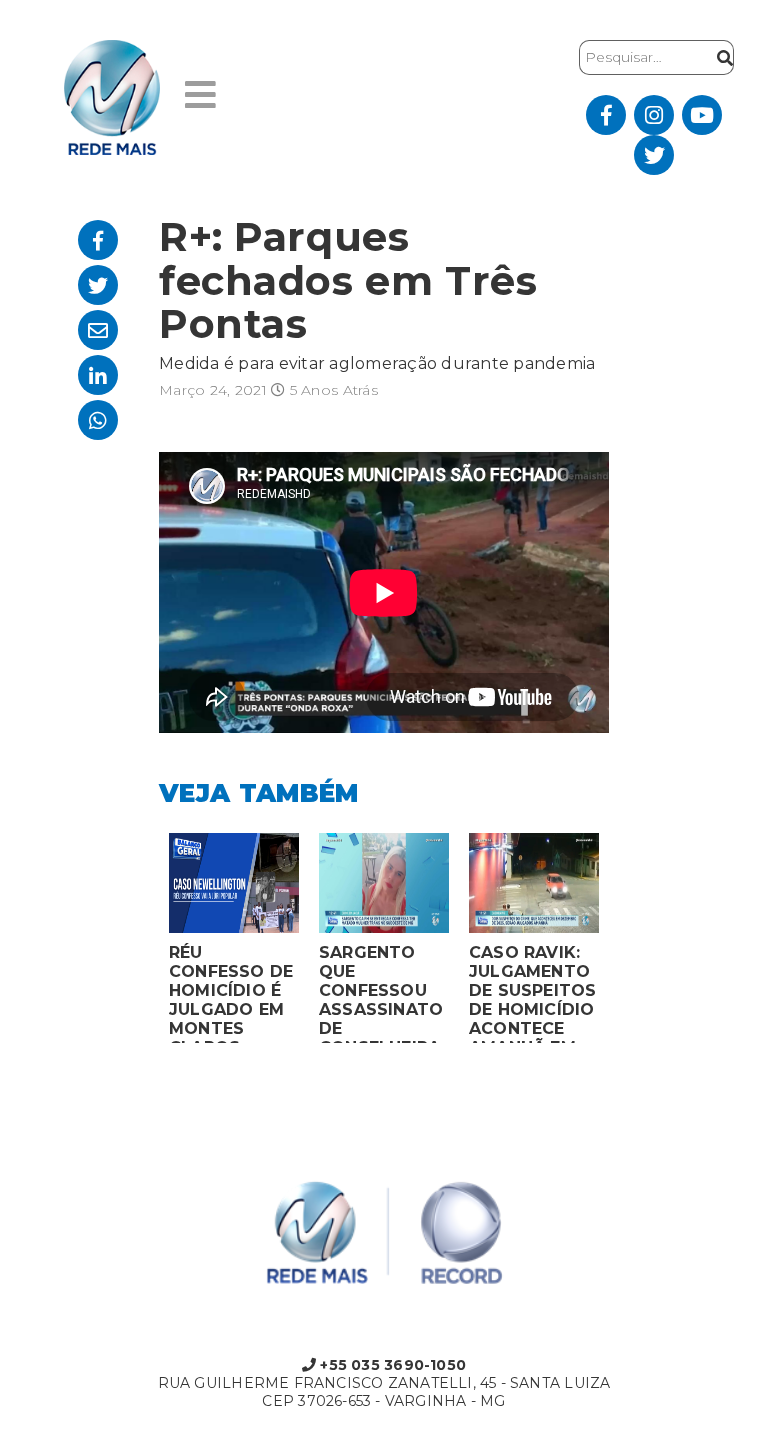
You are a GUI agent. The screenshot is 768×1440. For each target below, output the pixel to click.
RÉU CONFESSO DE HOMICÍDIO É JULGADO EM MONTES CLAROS (231, 993)
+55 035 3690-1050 (391, 1365)
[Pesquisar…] (720, 57)
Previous (144, 943)
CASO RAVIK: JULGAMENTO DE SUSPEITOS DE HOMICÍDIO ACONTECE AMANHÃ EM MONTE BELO (533, 993)
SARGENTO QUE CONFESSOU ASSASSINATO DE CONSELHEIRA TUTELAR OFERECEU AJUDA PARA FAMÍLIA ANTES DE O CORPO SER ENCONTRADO (381, 993)
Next (624, 943)
